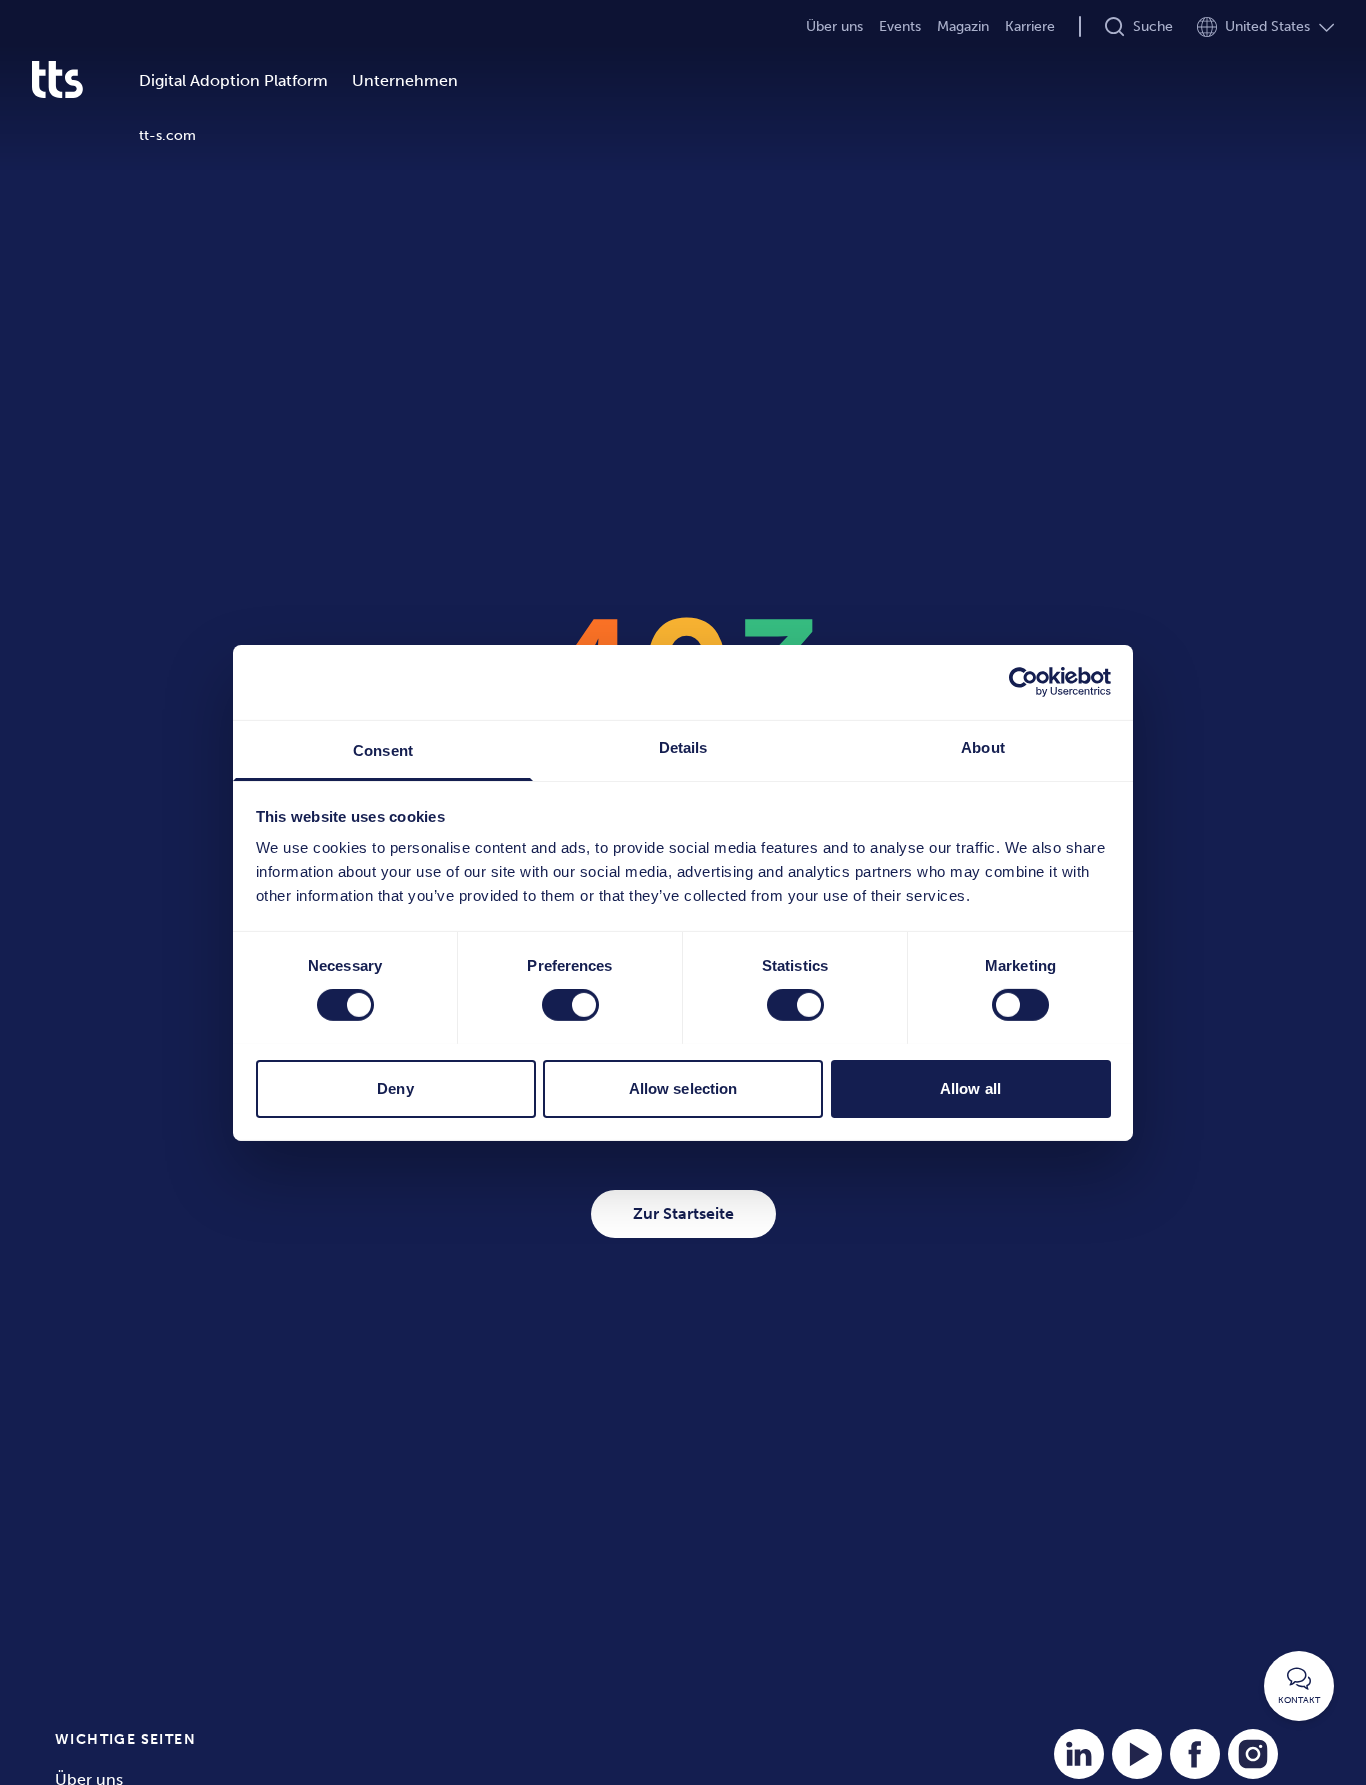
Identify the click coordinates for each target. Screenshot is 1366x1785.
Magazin (963, 26)
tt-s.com (167, 135)
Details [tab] (683, 746)
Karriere (1030, 26)
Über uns (834, 26)
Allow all (970, 1087)
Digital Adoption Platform (233, 80)
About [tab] (983, 746)
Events (900, 26)
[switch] (570, 1005)
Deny (395, 1087)
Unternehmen (405, 80)
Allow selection (683, 1087)
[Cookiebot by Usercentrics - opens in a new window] (1023, 682)
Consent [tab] (383, 749)
